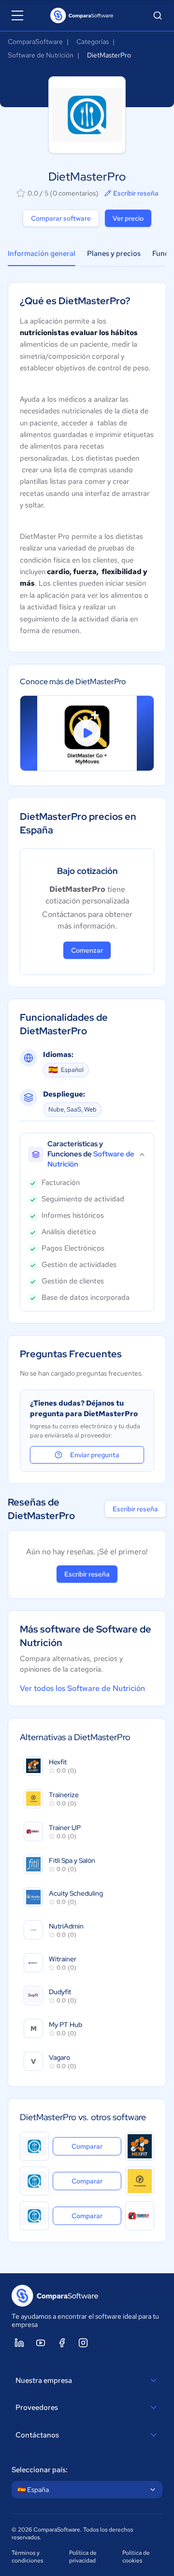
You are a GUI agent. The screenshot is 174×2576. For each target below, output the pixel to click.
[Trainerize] (140, 2181)
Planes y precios (114, 253)
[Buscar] (158, 15)
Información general (42, 253)
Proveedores (37, 2407)
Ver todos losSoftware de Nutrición (82, 1688)
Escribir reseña (136, 193)
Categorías (93, 42)
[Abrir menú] (17, 15)
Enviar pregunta (95, 1455)
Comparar (96, 2146)
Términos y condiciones (27, 2557)
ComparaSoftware (35, 42)
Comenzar (87, 950)
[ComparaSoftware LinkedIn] (19, 2343)
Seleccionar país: (40, 2470)
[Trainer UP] (140, 2216)
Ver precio (128, 218)
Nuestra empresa (44, 2380)
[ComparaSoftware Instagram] (83, 2343)
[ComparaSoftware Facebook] (62, 2343)
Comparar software (61, 218)
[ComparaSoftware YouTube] (41, 2343)
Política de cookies (136, 2557)
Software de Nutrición (41, 55)
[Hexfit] (140, 2146)
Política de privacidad (83, 2557)
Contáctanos (37, 2435)
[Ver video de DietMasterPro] (87, 733)
